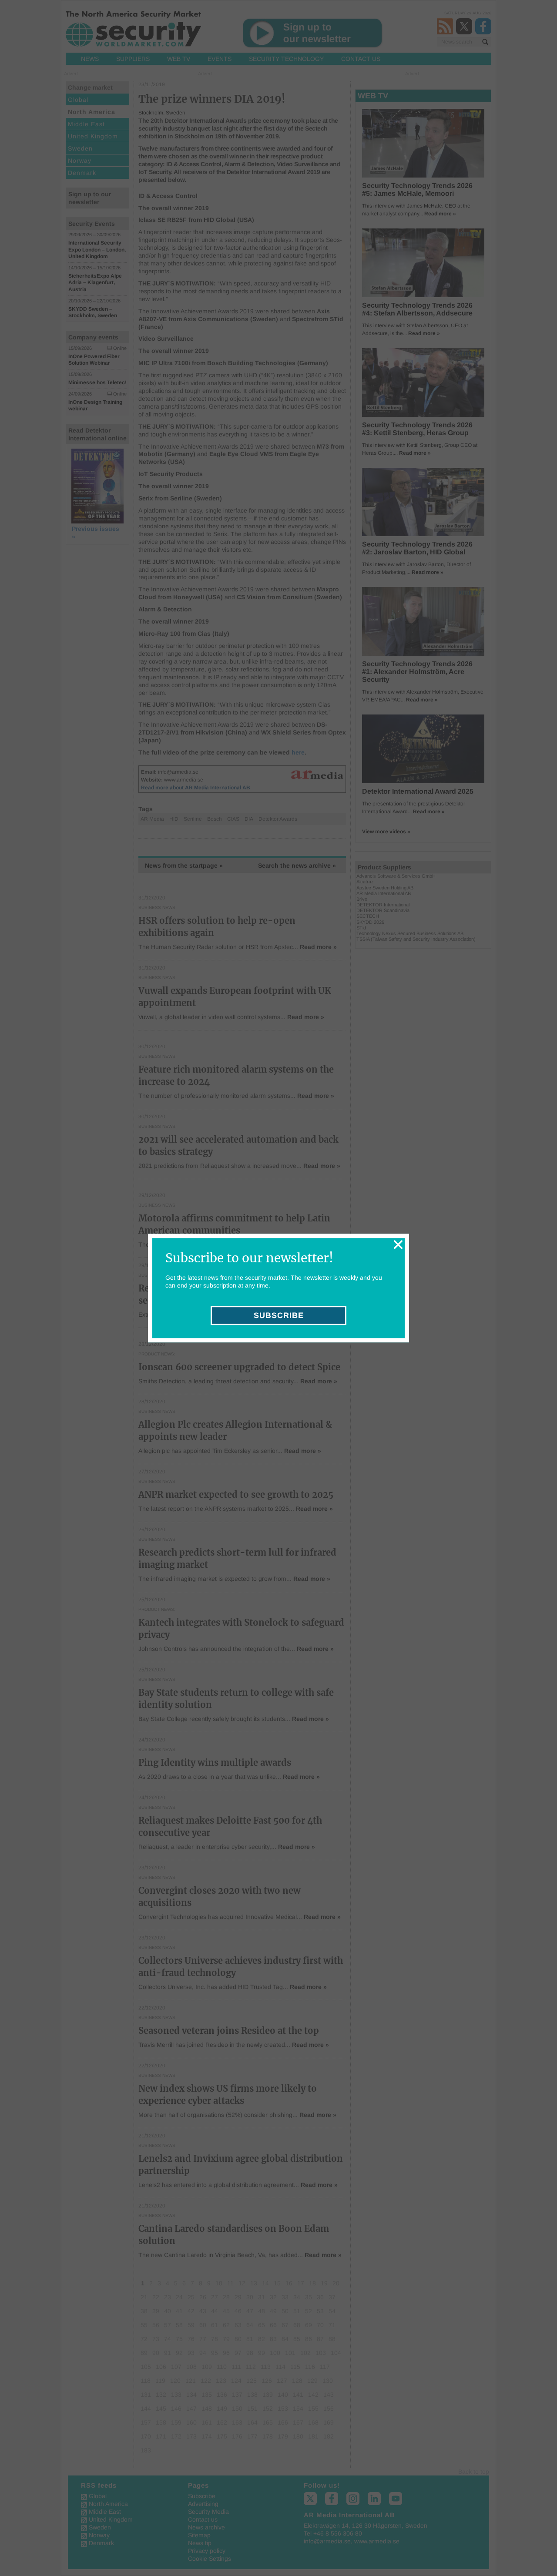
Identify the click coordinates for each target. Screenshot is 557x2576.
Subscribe (279, 1315)
